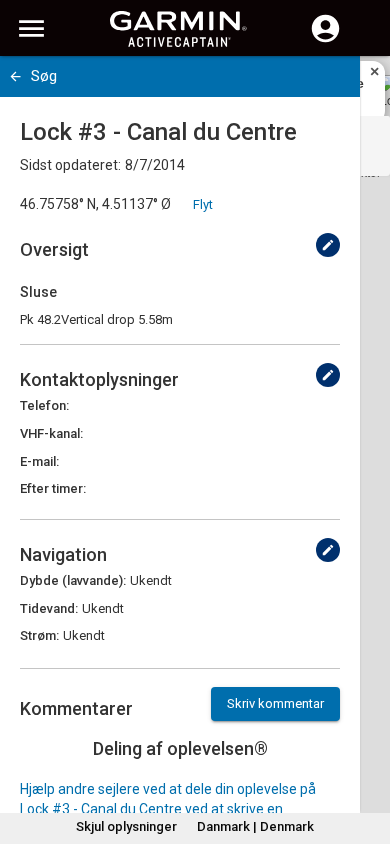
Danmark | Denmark (255, 826)
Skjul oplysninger (126, 826)
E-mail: (39, 461)
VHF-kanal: (51, 433)
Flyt (203, 204)
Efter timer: (53, 488)
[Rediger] (328, 245)
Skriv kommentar (275, 703)
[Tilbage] (15, 76)
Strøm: (39, 635)
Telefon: (44, 405)
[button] (365, 753)
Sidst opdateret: (70, 165)
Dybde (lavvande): (73, 580)
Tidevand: (49, 608)
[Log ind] (325, 40)
